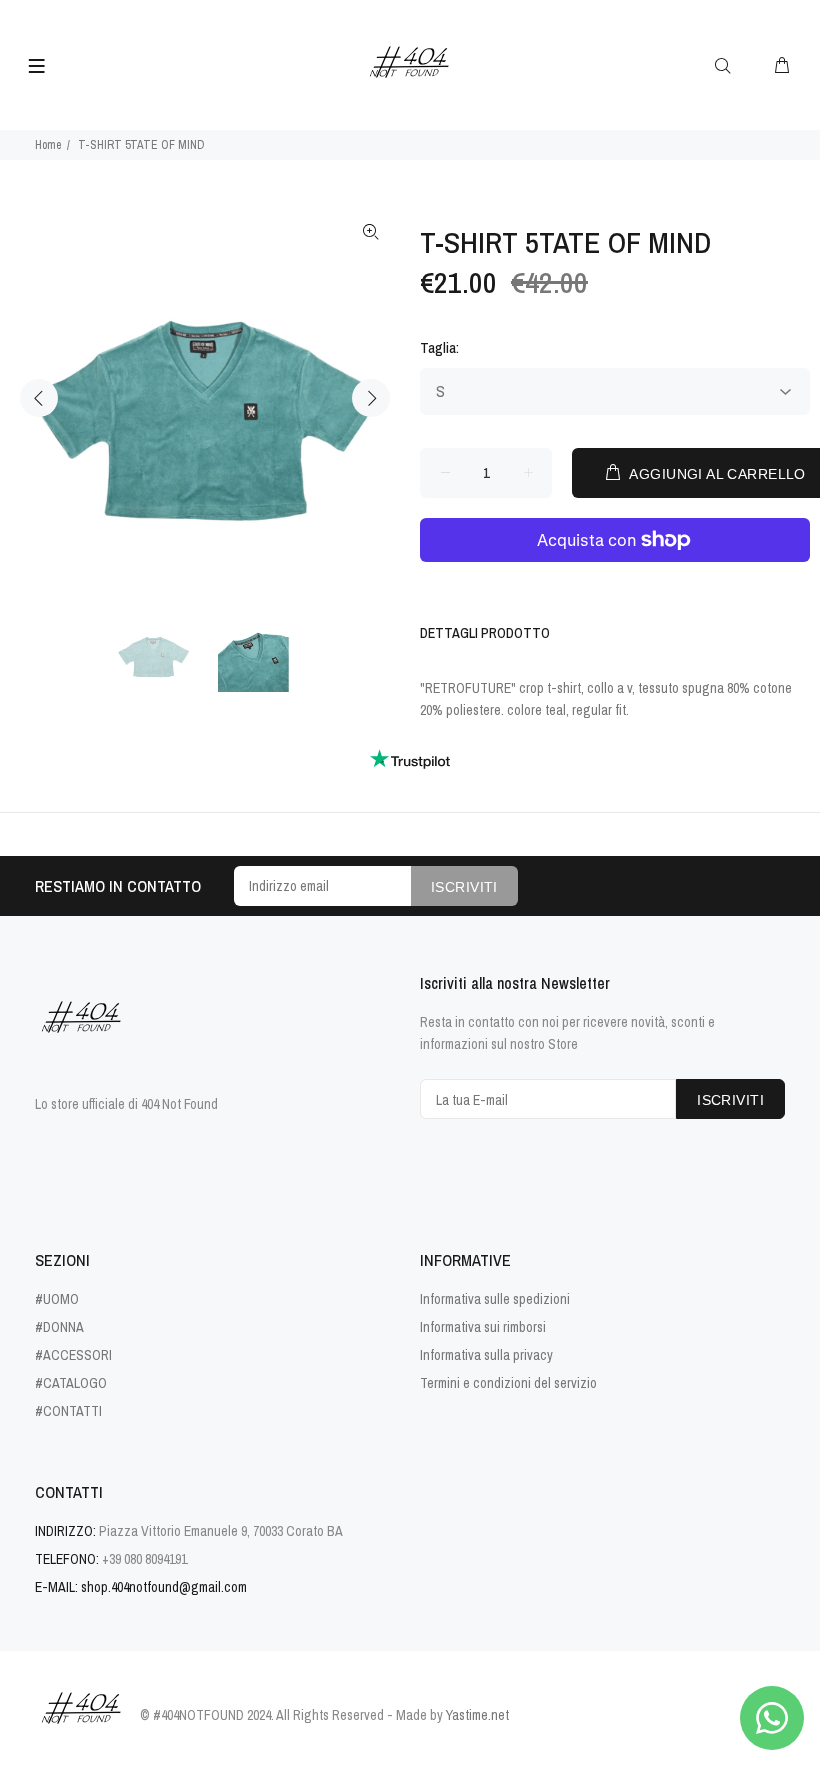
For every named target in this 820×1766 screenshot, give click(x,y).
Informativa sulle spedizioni (495, 1299)
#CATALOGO (71, 1383)
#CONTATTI (68, 1411)
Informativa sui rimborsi (483, 1327)
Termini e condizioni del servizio (508, 1383)
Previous (39, 398)
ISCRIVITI (464, 887)
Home (48, 145)
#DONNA (59, 1327)
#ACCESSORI (73, 1355)
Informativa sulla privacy (486, 1355)
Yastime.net (477, 1715)
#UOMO (57, 1299)
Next (371, 398)
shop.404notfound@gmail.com (164, 1587)
